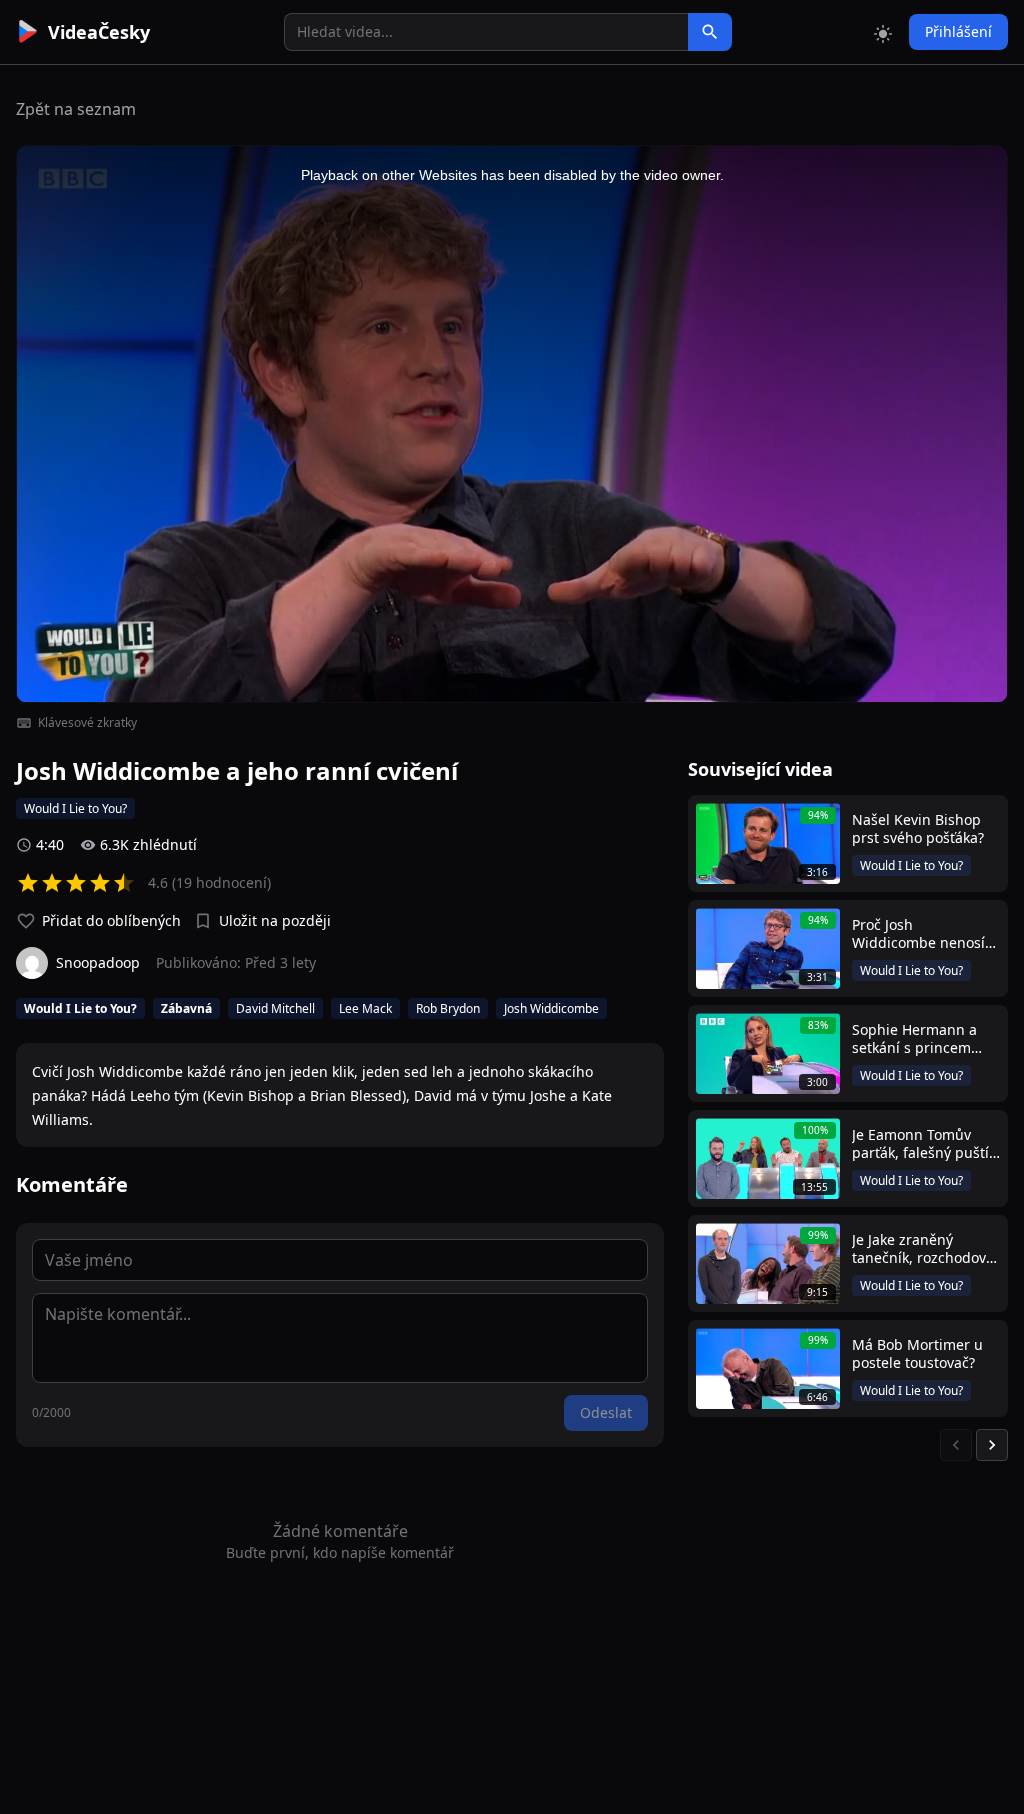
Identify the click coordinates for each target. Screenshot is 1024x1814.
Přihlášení (958, 31)
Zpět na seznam (76, 109)
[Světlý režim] (883, 32)
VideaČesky (99, 32)
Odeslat (606, 1412)
